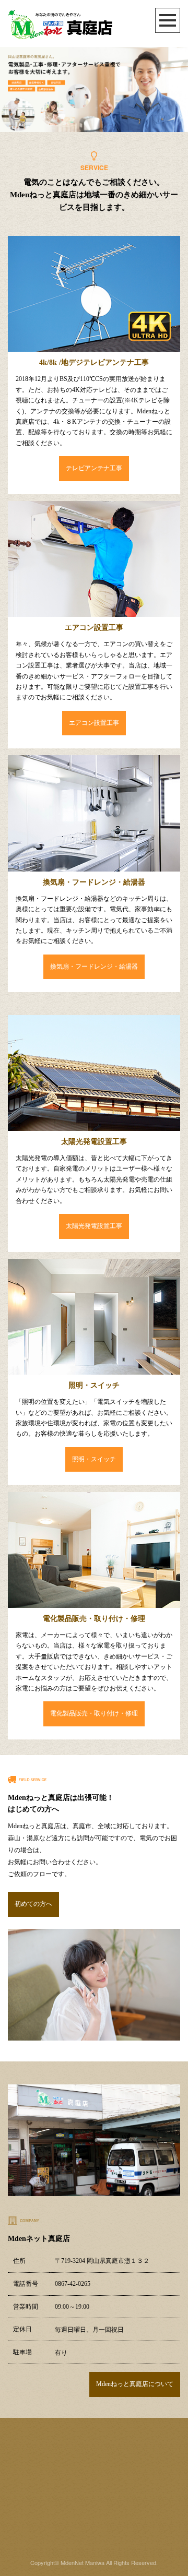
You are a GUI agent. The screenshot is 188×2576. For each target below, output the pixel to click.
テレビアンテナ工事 (94, 468)
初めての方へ (33, 1904)
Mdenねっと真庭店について (135, 2384)
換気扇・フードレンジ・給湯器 (94, 967)
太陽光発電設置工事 (94, 1226)
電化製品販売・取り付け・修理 (94, 1713)
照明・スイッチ (94, 1459)
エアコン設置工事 (94, 723)
